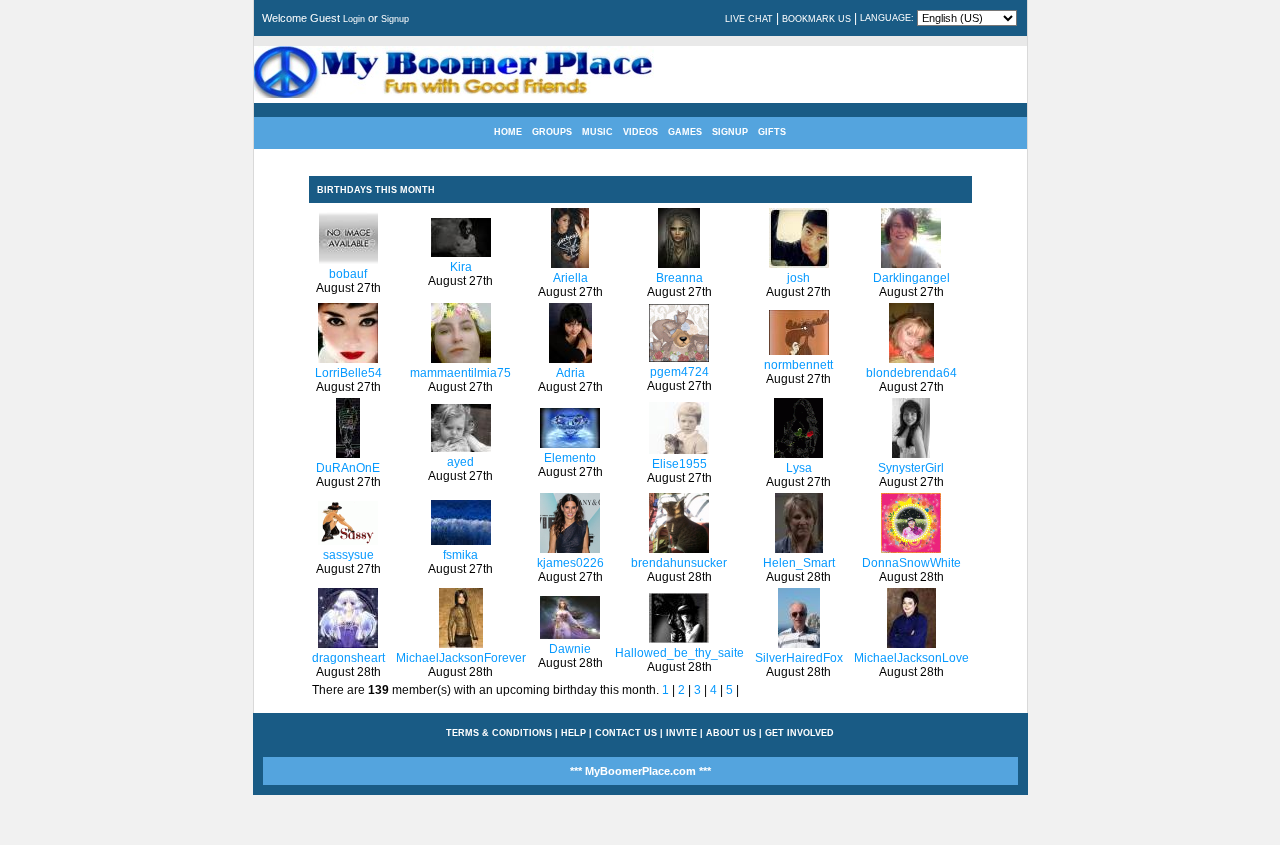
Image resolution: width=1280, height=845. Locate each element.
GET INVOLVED (799, 733)
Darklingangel (911, 278)
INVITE (681, 733)
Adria (570, 373)
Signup (395, 19)
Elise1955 (679, 464)
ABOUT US (731, 733)
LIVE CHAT (749, 19)
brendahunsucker (679, 563)
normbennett (798, 365)
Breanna (679, 278)
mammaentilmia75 (460, 373)
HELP (573, 733)
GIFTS (772, 132)
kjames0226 (570, 563)
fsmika (460, 555)
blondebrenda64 (911, 373)
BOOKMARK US (816, 19)
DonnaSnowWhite (911, 563)
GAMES (685, 132)
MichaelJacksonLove (911, 658)
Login (354, 19)
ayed (460, 462)
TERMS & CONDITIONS (499, 733)
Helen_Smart (799, 563)
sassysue (348, 555)
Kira (461, 267)
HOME (508, 132)
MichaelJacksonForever (461, 658)
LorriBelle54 (348, 373)
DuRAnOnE (348, 468)
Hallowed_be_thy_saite (679, 653)
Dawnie (570, 649)
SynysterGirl (911, 468)
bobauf (348, 274)
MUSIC (597, 132)
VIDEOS (640, 132)
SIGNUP (730, 132)
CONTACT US (626, 733)
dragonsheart (348, 658)
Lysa (799, 468)
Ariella (570, 278)
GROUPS (552, 132)
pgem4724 (679, 372)
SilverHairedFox (799, 658)
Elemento (570, 458)
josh (798, 278)
